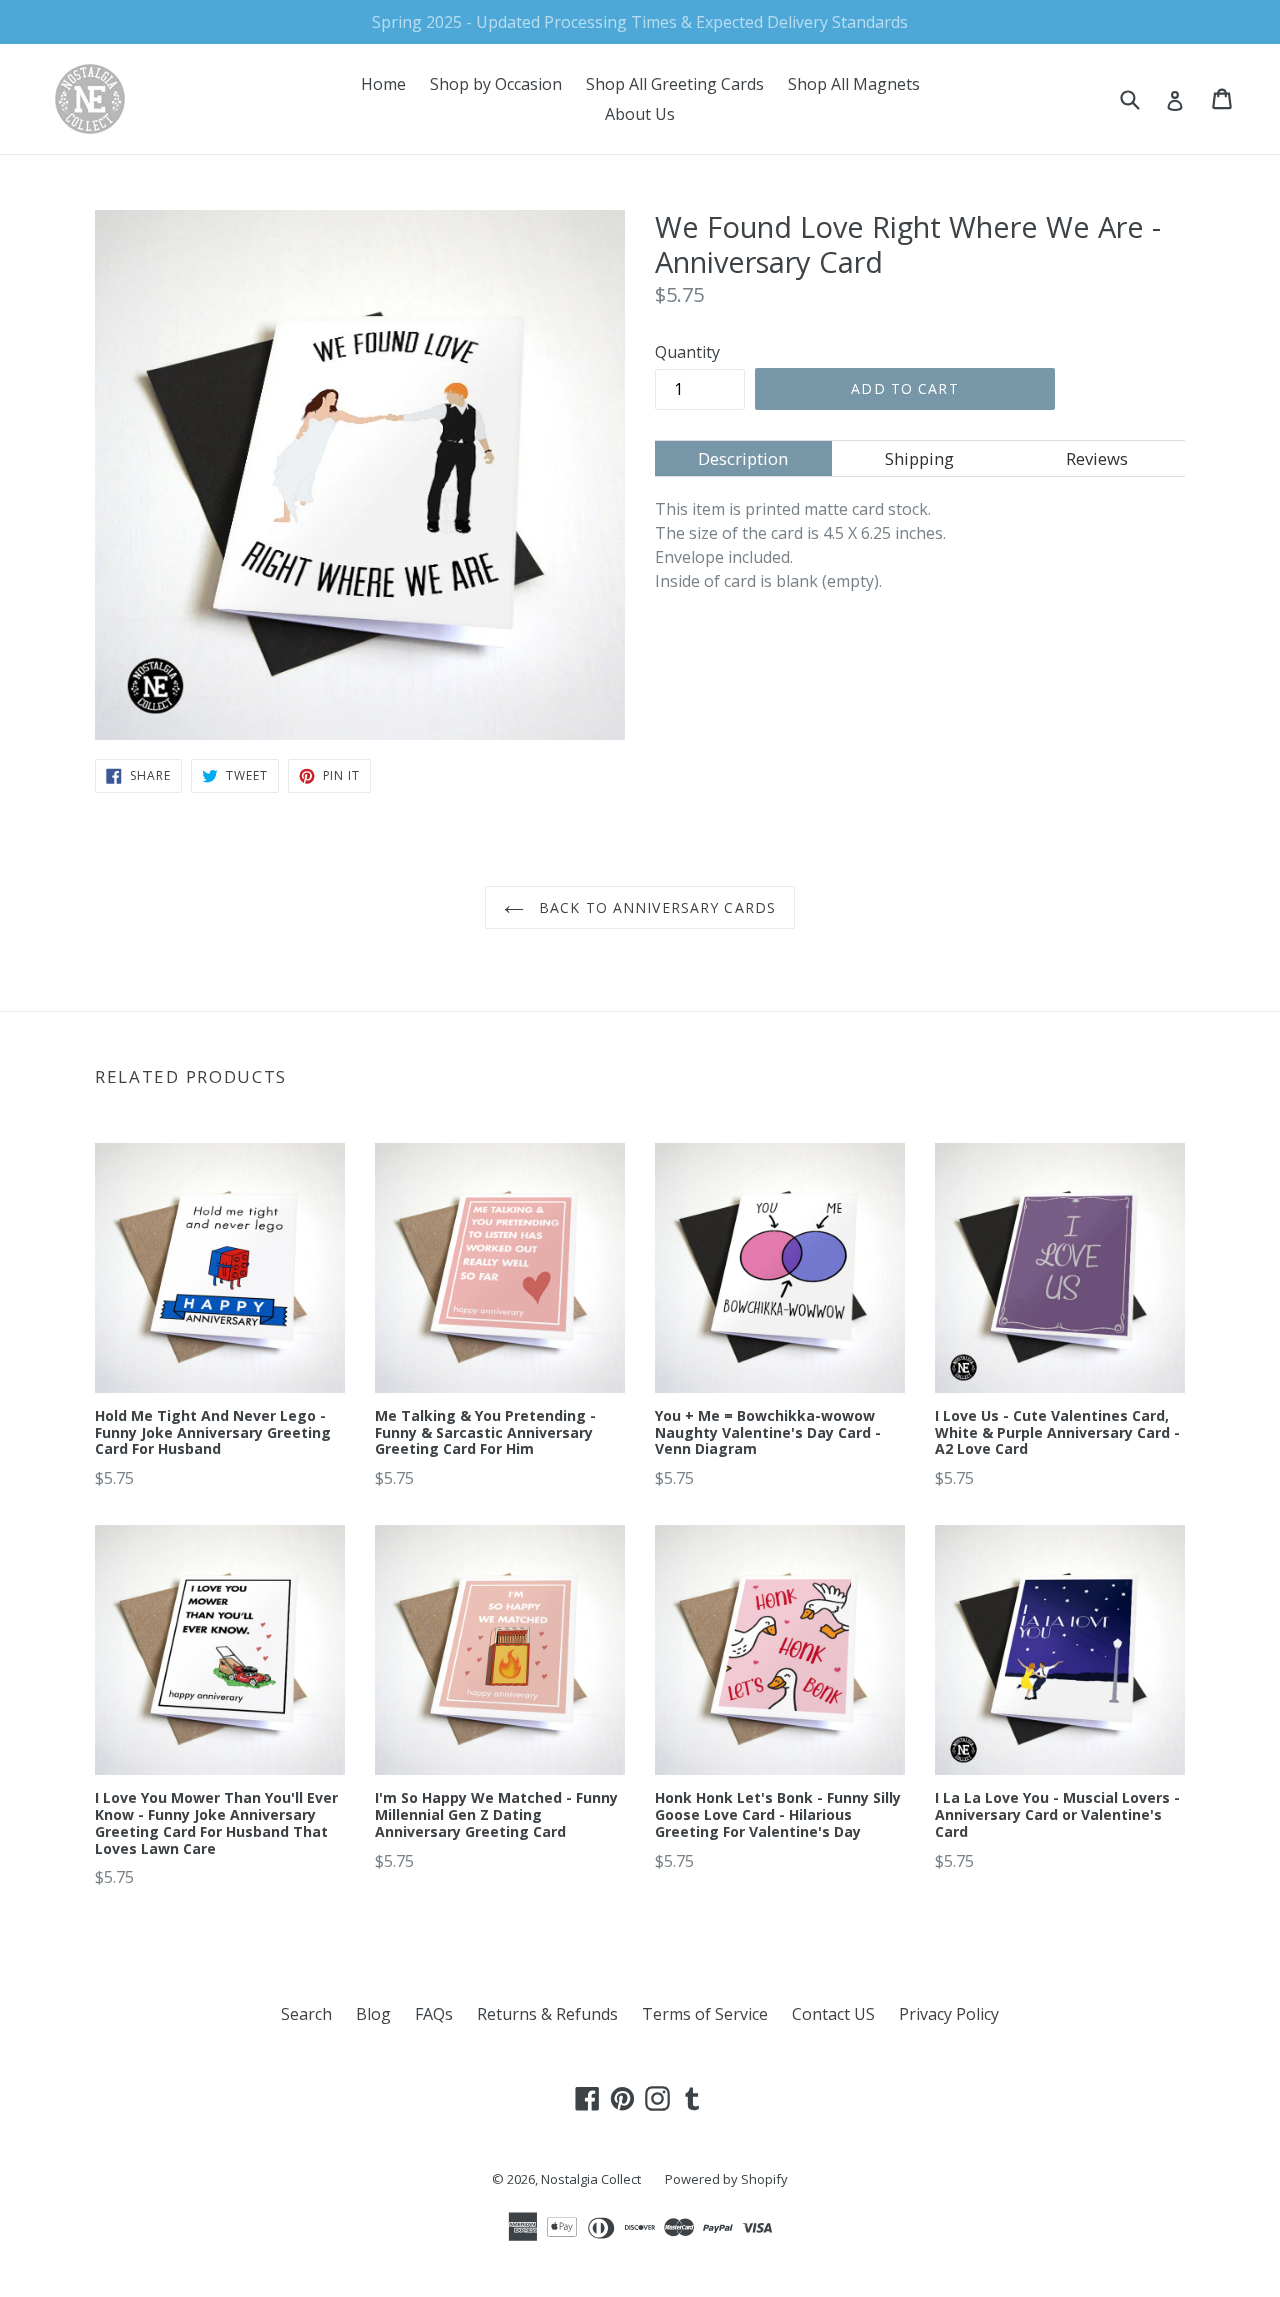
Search (306, 2014)
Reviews (1097, 458)
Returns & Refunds (547, 2014)
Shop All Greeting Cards (675, 84)
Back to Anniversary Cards (655, 907)
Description (743, 458)
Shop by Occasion (496, 84)
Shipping (919, 458)
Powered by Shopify (726, 2179)
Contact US (833, 2014)
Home (383, 84)
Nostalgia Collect (591, 2179)
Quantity (687, 352)
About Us (640, 114)
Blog (373, 2014)
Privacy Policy (949, 2014)
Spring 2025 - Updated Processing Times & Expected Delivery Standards (640, 22)
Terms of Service (705, 2014)
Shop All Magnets (854, 84)
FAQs (434, 2014)
